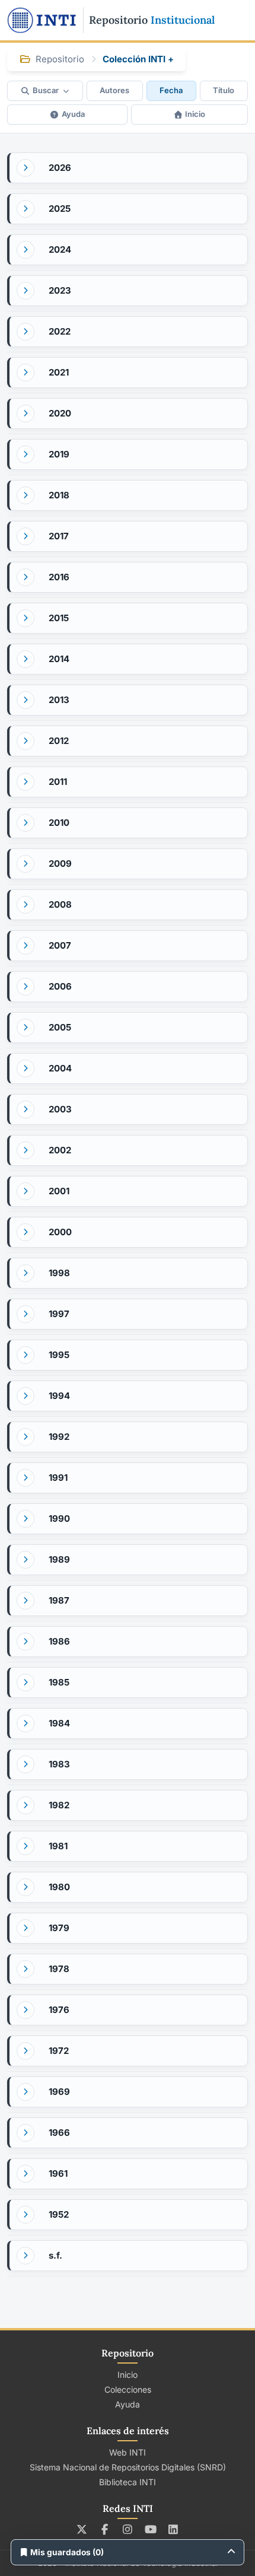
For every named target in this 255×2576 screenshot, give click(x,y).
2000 (60, 1232)
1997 (59, 1314)
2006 (60, 986)
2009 (60, 864)
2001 (59, 1191)
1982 (59, 1805)
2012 (59, 741)
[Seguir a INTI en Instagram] (128, 2529)
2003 (60, 1109)
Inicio (195, 114)
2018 (59, 495)
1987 (59, 1600)
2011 (58, 782)
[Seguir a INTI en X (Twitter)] (82, 2529)
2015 (59, 618)
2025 (60, 209)
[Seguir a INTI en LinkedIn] (173, 2529)
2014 (59, 659)
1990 (59, 1518)
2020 (60, 413)
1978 (59, 1969)
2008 (60, 904)
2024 (60, 249)
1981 (58, 1846)
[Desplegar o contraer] (26, 168)
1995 (59, 1355)
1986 (59, 1641)
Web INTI (128, 2452)
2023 (60, 290)
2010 (59, 823)
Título (224, 90)
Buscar (46, 90)
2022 (60, 331)
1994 (59, 1396)
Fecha (171, 90)
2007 (60, 945)
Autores (114, 90)
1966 (59, 2133)
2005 (60, 1027)
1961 (58, 2173)
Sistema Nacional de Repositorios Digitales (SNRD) (128, 2467)
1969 (59, 2092)
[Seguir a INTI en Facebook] (105, 2529)
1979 (59, 1928)
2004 (60, 1068)
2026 (60, 168)
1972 (59, 2051)
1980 (59, 1887)
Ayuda (73, 114)
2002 (60, 1150)
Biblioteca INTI (128, 2482)
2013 (59, 700)
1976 (59, 2010)
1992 (59, 1437)
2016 (59, 577)
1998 (59, 1273)
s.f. (55, 2255)
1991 (58, 1478)
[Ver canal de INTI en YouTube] (150, 2529)
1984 (59, 1723)
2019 (59, 454)
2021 (59, 372)
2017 (59, 536)
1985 (59, 1682)
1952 (59, 2214)
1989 (59, 1559)
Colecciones (128, 2389)
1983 (59, 1764)
